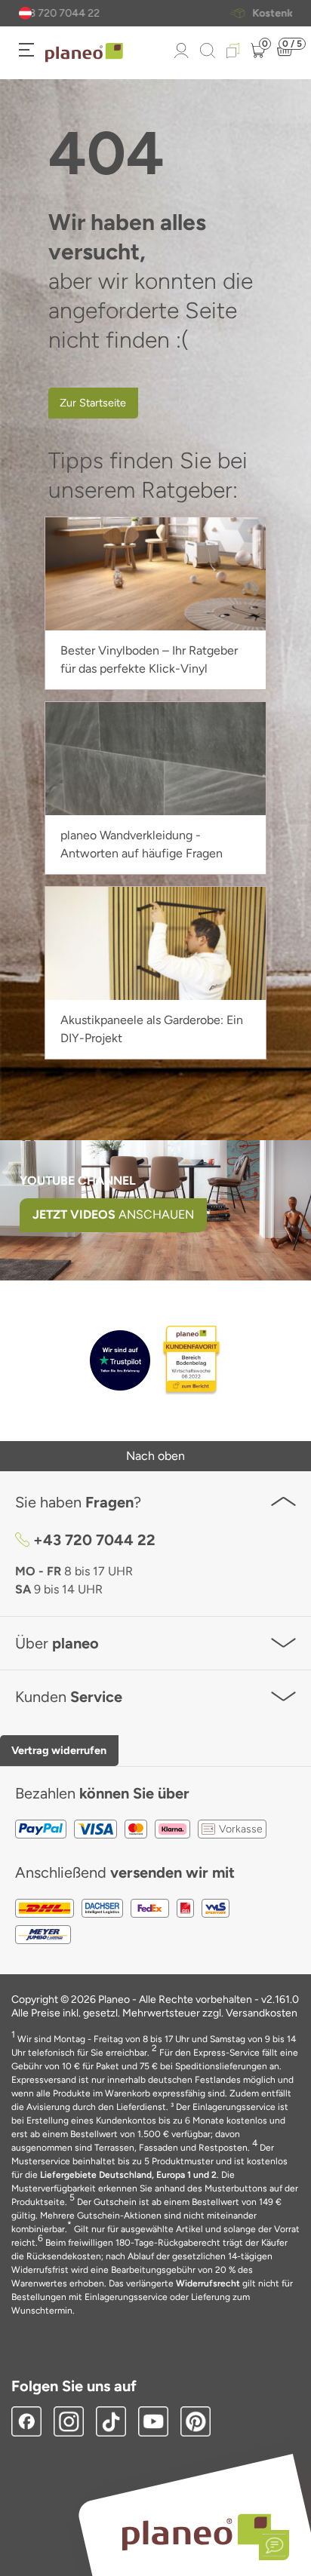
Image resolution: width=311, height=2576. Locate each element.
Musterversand (173, 14)
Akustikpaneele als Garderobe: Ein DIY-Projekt (152, 1029)
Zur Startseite (93, 403)
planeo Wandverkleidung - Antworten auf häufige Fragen (142, 844)
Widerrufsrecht (208, 2283)
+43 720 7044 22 (94, 1540)
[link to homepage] (84, 53)
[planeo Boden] (197, 2531)
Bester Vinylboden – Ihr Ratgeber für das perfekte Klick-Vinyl (149, 659)
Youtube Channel (78, 1181)
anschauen (113, 1214)
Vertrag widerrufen (59, 1750)
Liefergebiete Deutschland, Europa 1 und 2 (128, 2175)
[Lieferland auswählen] (25, 13)
